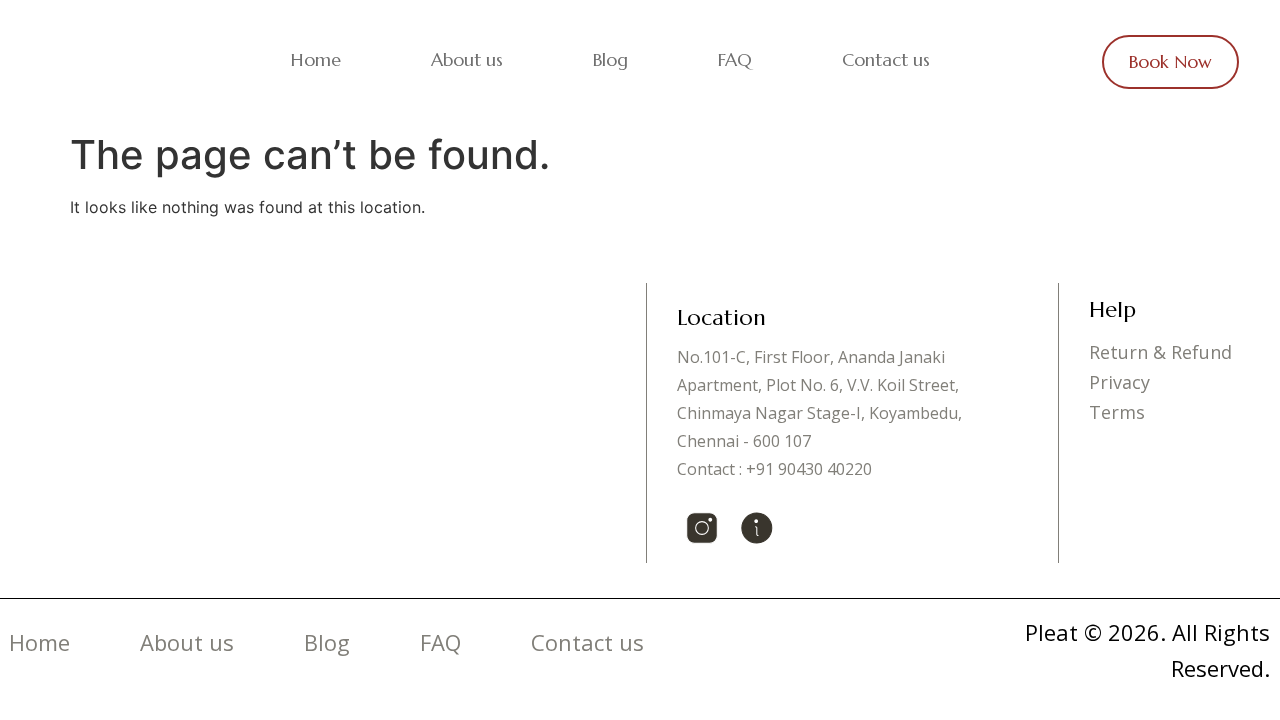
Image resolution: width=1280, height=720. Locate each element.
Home (316, 59)
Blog (610, 59)
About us (467, 59)
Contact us (886, 59)
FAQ (735, 59)
